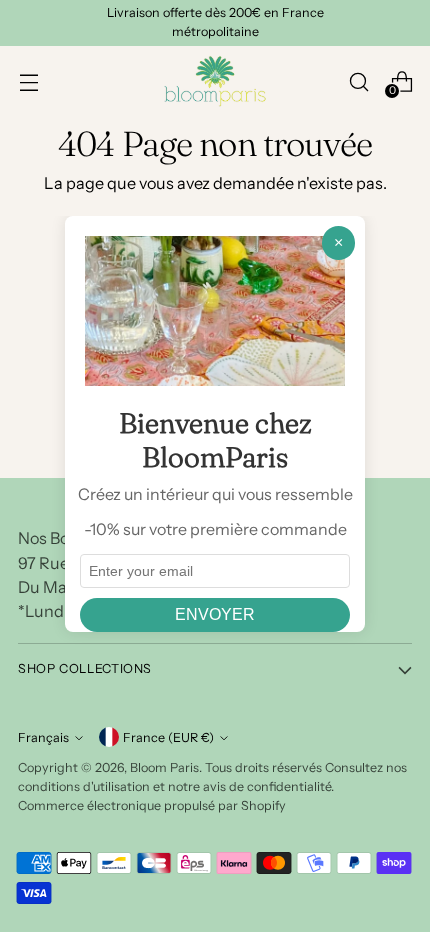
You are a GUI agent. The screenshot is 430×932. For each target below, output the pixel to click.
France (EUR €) (168, 737)
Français (43, 737)
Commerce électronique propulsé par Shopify (152, 805)
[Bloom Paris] (215, 81)
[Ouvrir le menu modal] (28, 81)
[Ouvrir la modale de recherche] (358, 81)
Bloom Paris (164, 767)
